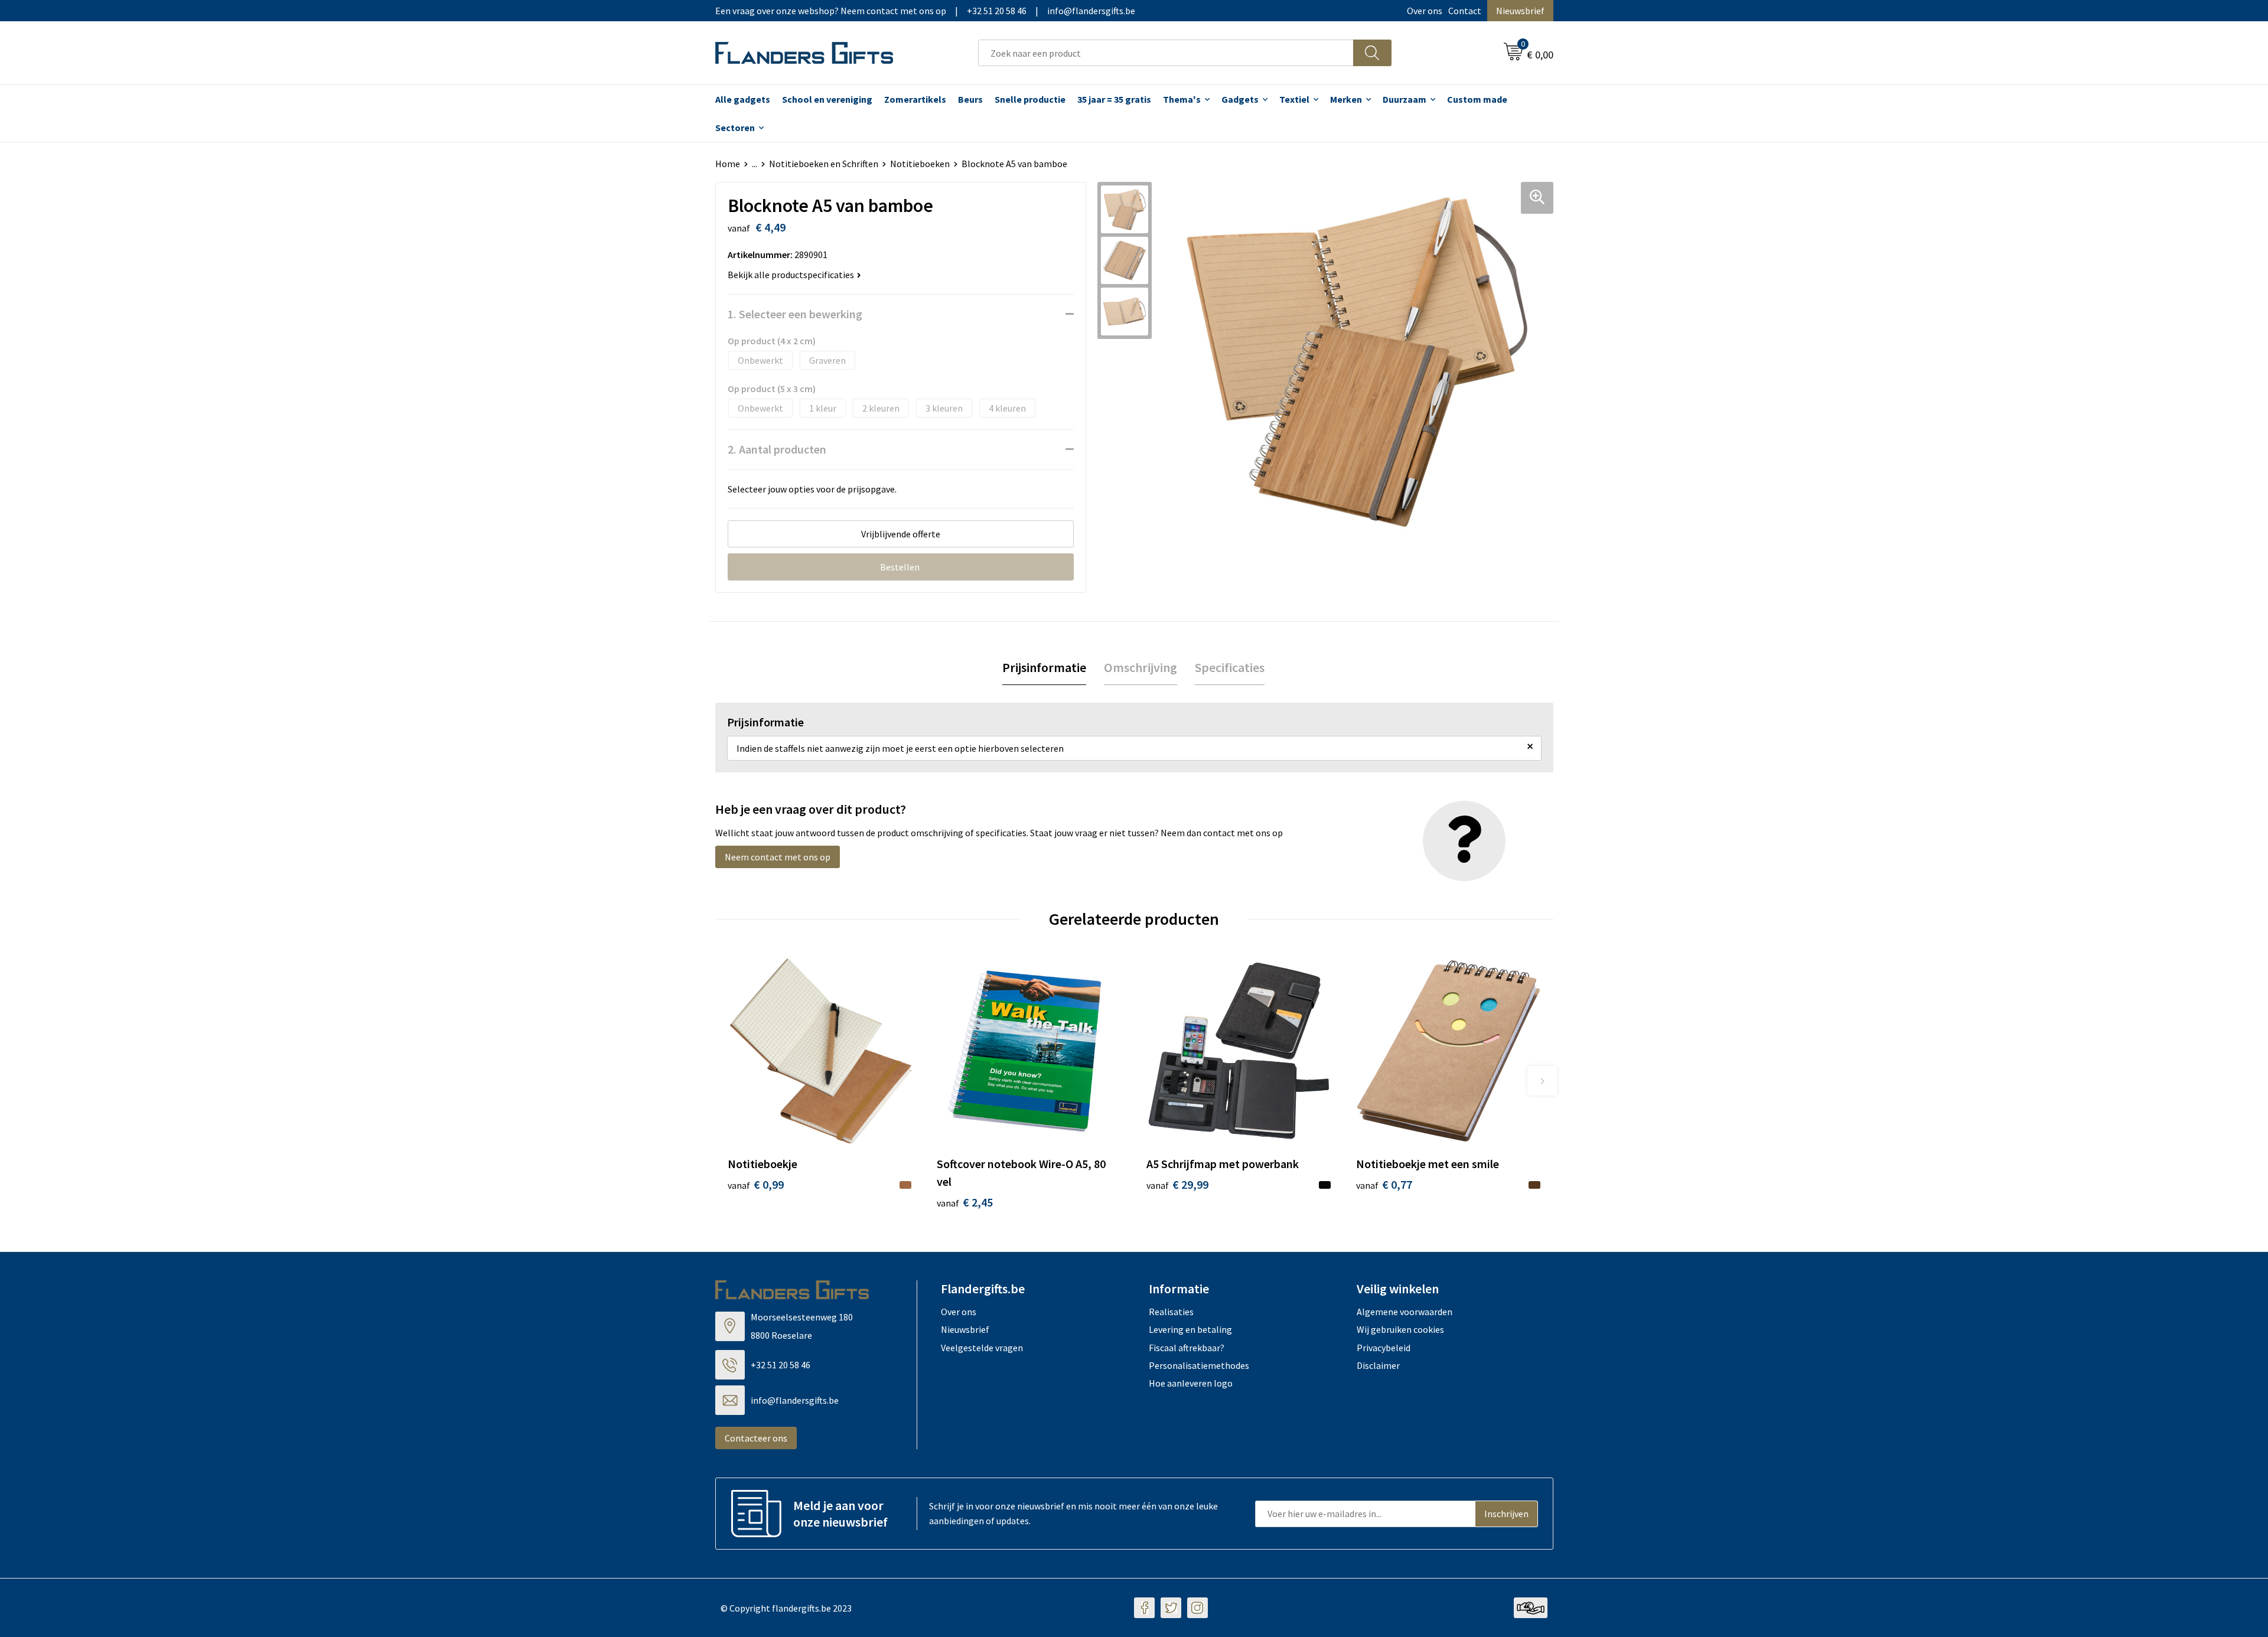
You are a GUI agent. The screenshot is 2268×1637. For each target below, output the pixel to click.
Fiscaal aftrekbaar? (1187, 1348)
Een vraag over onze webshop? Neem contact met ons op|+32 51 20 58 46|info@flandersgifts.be (925, 11)
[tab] (1044, 668)
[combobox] (1166, 53)
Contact (1465, 11)
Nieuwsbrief (1520, 11)
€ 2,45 (965, 1202)
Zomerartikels (915, 99)
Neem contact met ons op (778, 857)
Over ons (1425, 11)
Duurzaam (1405, 99)
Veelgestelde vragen (982, 1348)
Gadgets (1240, 99)
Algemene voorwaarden (1405, 1312)
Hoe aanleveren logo (1191, 1383)
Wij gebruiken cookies (1400, 1329)
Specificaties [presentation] (1230, 667)
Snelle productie (1030, 99)
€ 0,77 (1384, 1184)
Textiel (1294, 99)
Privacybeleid (1384, 1348)
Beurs (970, 99)
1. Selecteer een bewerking (795, 314)
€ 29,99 (1177, 1184)
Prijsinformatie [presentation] (1044, 667)
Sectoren (735, 128)
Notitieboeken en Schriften (824, 164)
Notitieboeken (920, 164)
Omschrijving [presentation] (1140, 667)
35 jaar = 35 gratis (1114, 99)
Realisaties (1171, 1312)
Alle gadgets (743, 99)
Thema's (1182, 99)
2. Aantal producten (777, 449)
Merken (1346, 99)
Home (728, 164)
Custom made (1477, 99)
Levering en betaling (1190, 1329)
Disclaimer (1378, 1365)
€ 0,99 (756, 1184)
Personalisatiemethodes (1199, 1365)
